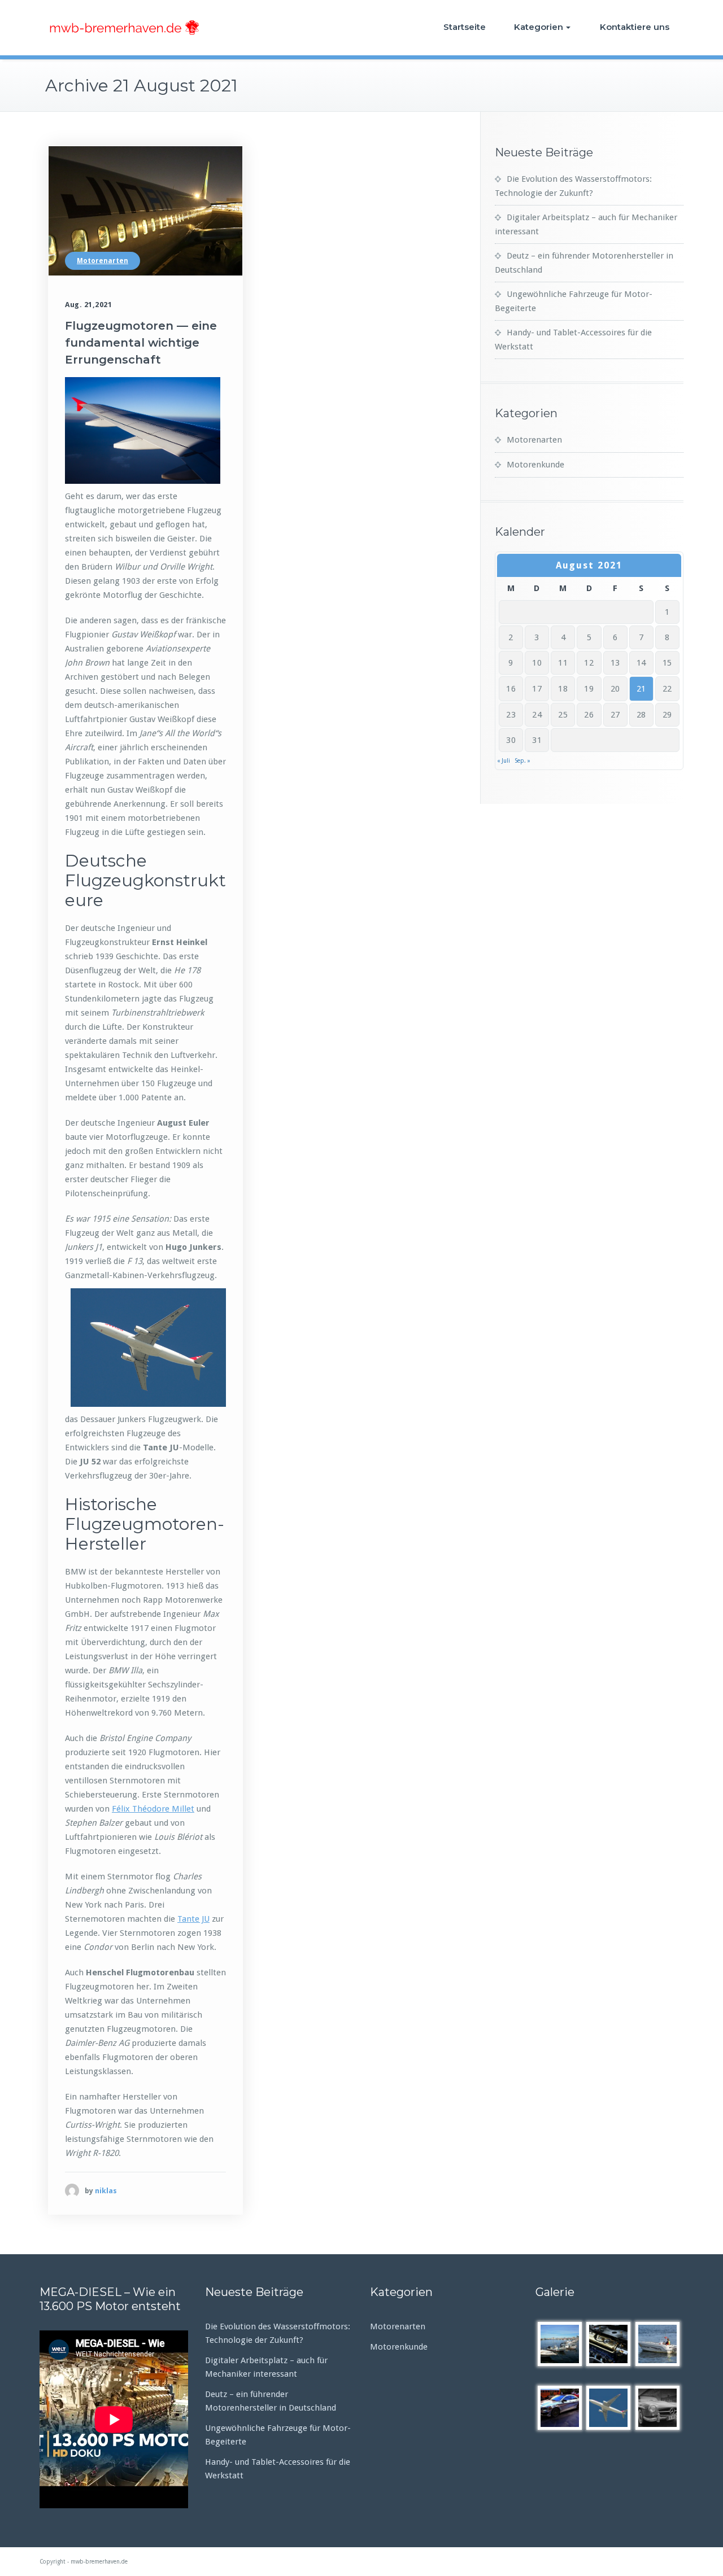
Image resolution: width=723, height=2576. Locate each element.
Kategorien (539, 27)
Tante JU (193, 1919)
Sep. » (523, 761)
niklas (106, 2191)
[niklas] (72, 2191)
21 (641, 689)
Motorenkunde (535, 465)
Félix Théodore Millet (153, 1809)
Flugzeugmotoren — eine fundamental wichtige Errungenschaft (141, 343)
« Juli (504, 761)
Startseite (465, 27)
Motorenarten (103, 261)
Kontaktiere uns (635, 27)
